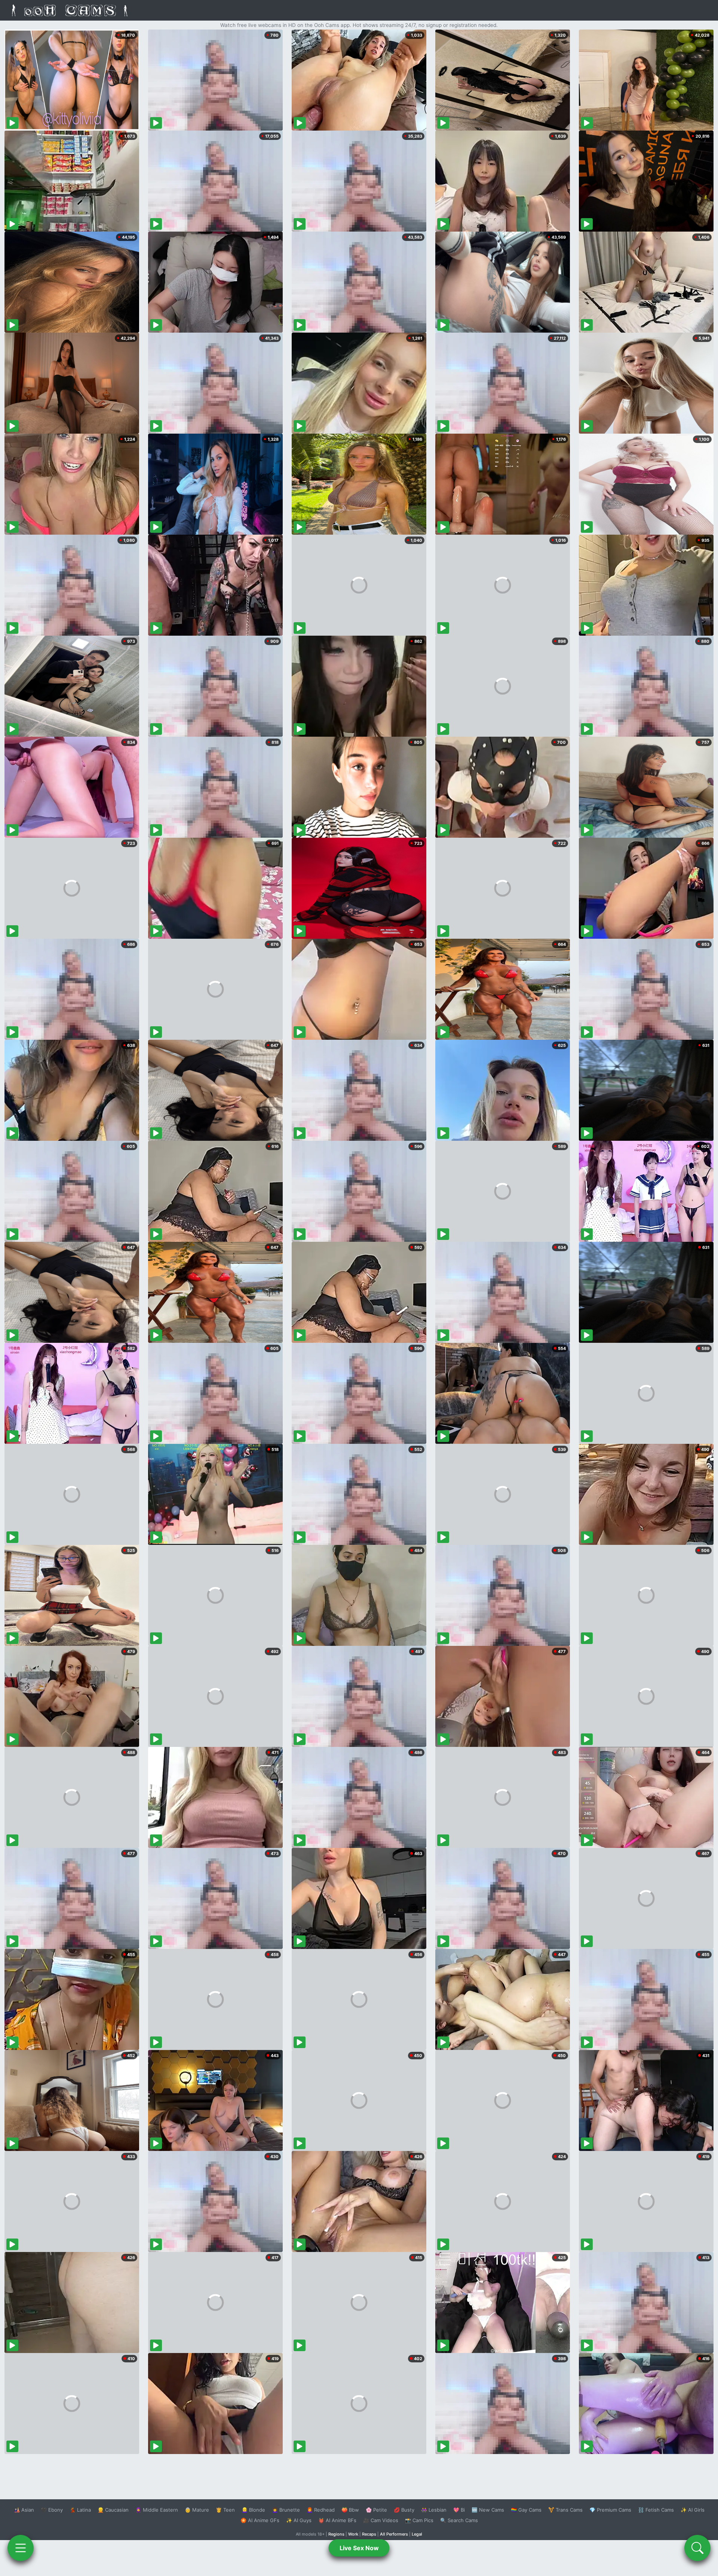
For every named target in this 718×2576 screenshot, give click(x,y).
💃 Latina (80, 2510)
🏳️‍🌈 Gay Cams (526, 2510)
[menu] (21, 2548)
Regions (336, 2534)
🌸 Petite (376, 2510)
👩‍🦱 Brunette (286, 2510)
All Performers (394, 2534)
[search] (697, 2548)
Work (353, 2534)
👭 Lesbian (434, 2510)
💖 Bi (459, 2510)
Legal (417, 2534)
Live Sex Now (359, 2548)
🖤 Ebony (52, 2510)
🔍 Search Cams (459, 2520)
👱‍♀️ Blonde (253, 2510)
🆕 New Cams (488, 2510)
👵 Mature (197, 2510)
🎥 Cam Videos (381, 2520)
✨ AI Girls (693, 2510)
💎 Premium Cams (610, 2510)
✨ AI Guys (299, 2520)
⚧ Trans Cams (565, 2510)
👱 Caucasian (113, 2510)
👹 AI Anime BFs (337, 2520)
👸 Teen (225, 2510)
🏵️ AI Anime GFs (260, 2520)
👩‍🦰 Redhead (321, 2510)
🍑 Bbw (350, 2510)
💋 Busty (404, 2510)
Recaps (369, 2534)
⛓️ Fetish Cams (656, 2510)
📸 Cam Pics (419, 2520)
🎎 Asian (24, 2510)
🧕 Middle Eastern (157, 2510)
